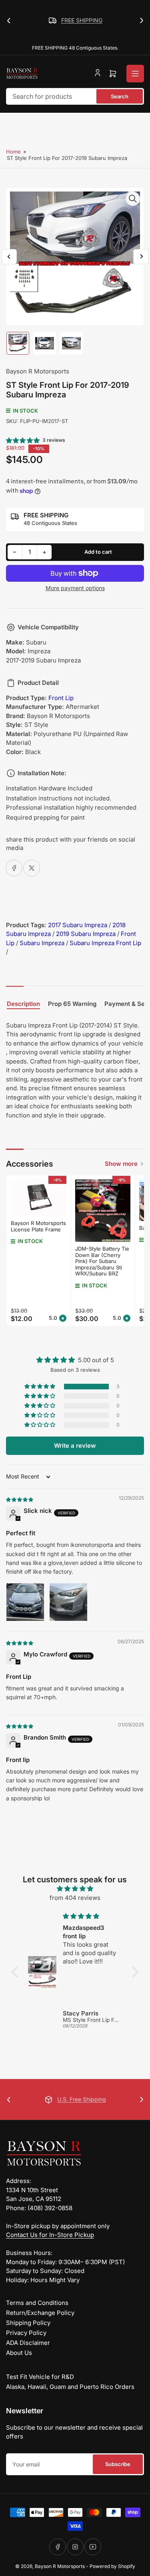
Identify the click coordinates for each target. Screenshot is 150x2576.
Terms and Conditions (37, 2303)
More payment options (75, 588)
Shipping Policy (28, 2323)
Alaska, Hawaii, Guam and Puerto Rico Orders (70, 2387)
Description (23, 1004)
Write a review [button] (75, 1446)
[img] (20, 1499)
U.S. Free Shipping (82, 2099)
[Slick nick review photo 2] (68, 1602)
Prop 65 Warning (72, 1004)
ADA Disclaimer (28, 2343)
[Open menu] (135, 74)
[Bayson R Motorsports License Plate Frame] (39, 1198)
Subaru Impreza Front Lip (105, 943)
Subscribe (118, 2464)
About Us (19, 2353)
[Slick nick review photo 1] (25, 1602)
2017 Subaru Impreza (78, 925)
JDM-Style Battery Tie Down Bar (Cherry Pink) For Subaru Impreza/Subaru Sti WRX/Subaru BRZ (102, 1261)
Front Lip (61, 698)
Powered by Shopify (112, 2566)
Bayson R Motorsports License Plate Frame (38, 1226)
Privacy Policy (26, 2333)
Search (120, 96)
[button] (23, 440)
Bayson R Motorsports (38, 371)
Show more (121, 1164)
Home (13, 152)
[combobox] (75, 96)
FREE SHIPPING (82, 20)
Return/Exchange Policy (40, 2313)
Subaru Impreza (42, 943)
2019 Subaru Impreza (86, 934)
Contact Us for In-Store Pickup (50, 2235)
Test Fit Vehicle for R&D (40, 2377)
